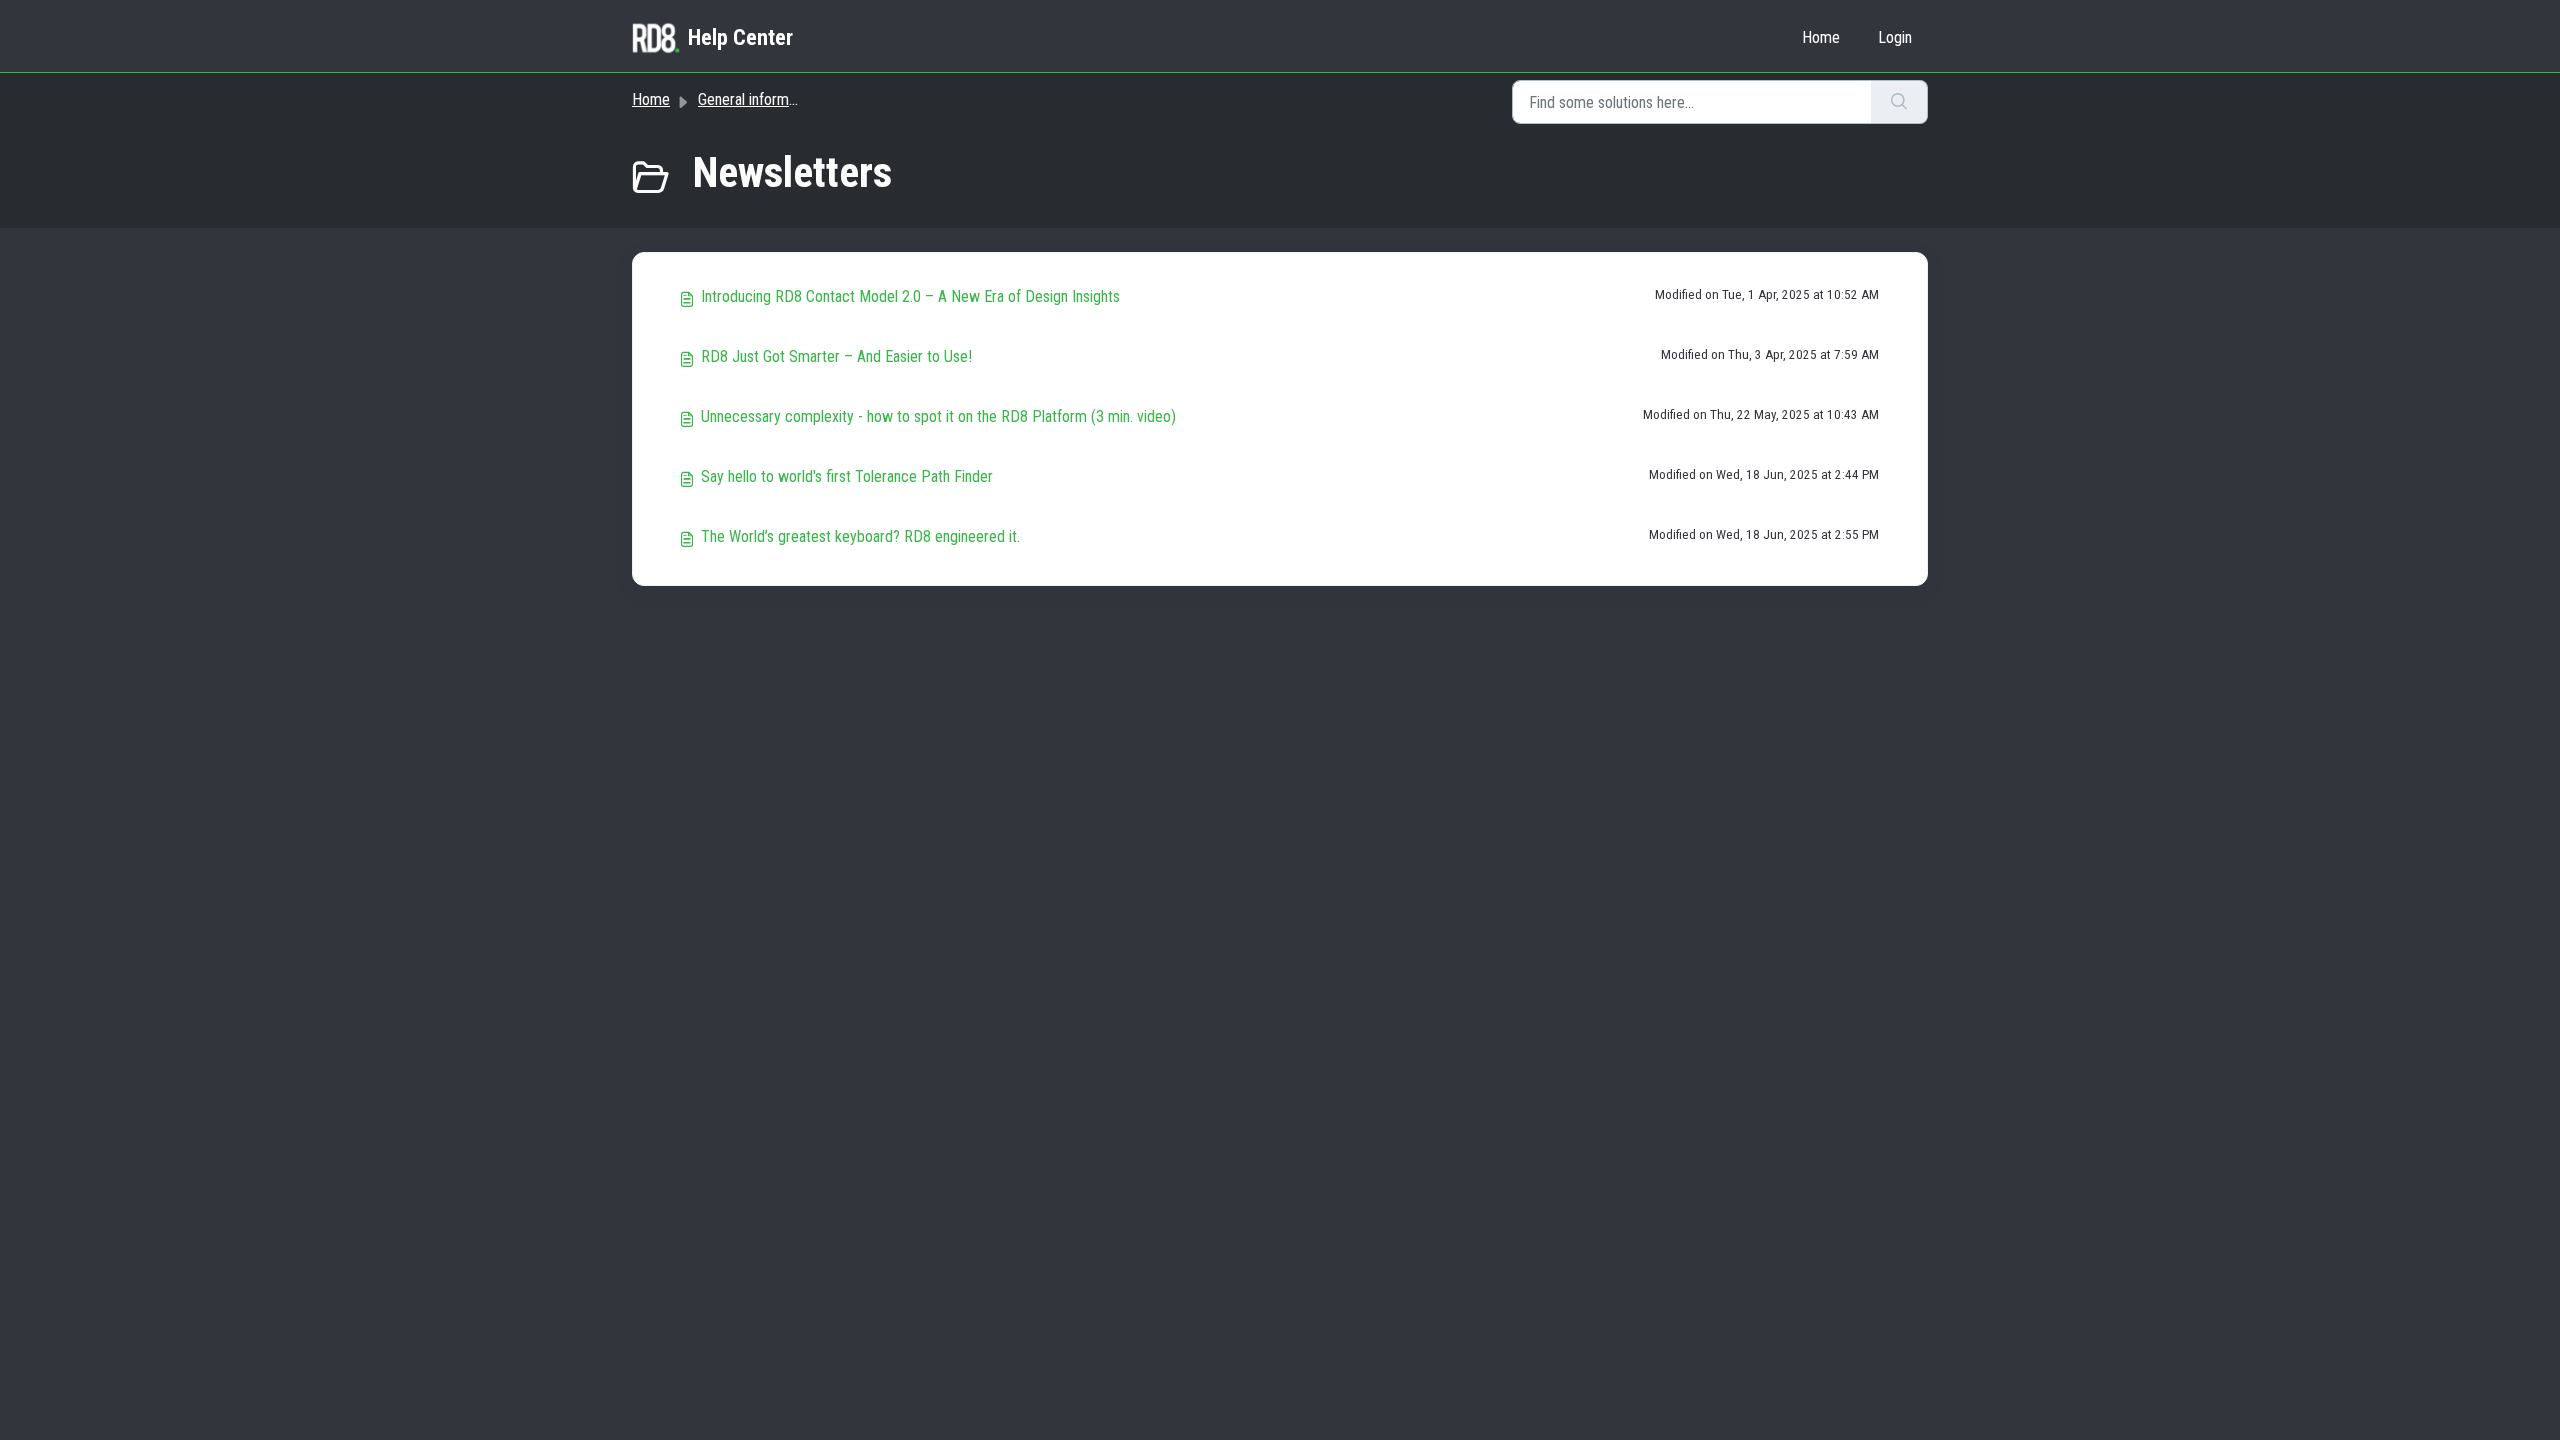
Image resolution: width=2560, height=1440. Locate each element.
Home (1821, 37)
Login (1895, 37)
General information (758, 99)
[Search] (1899, 102)
